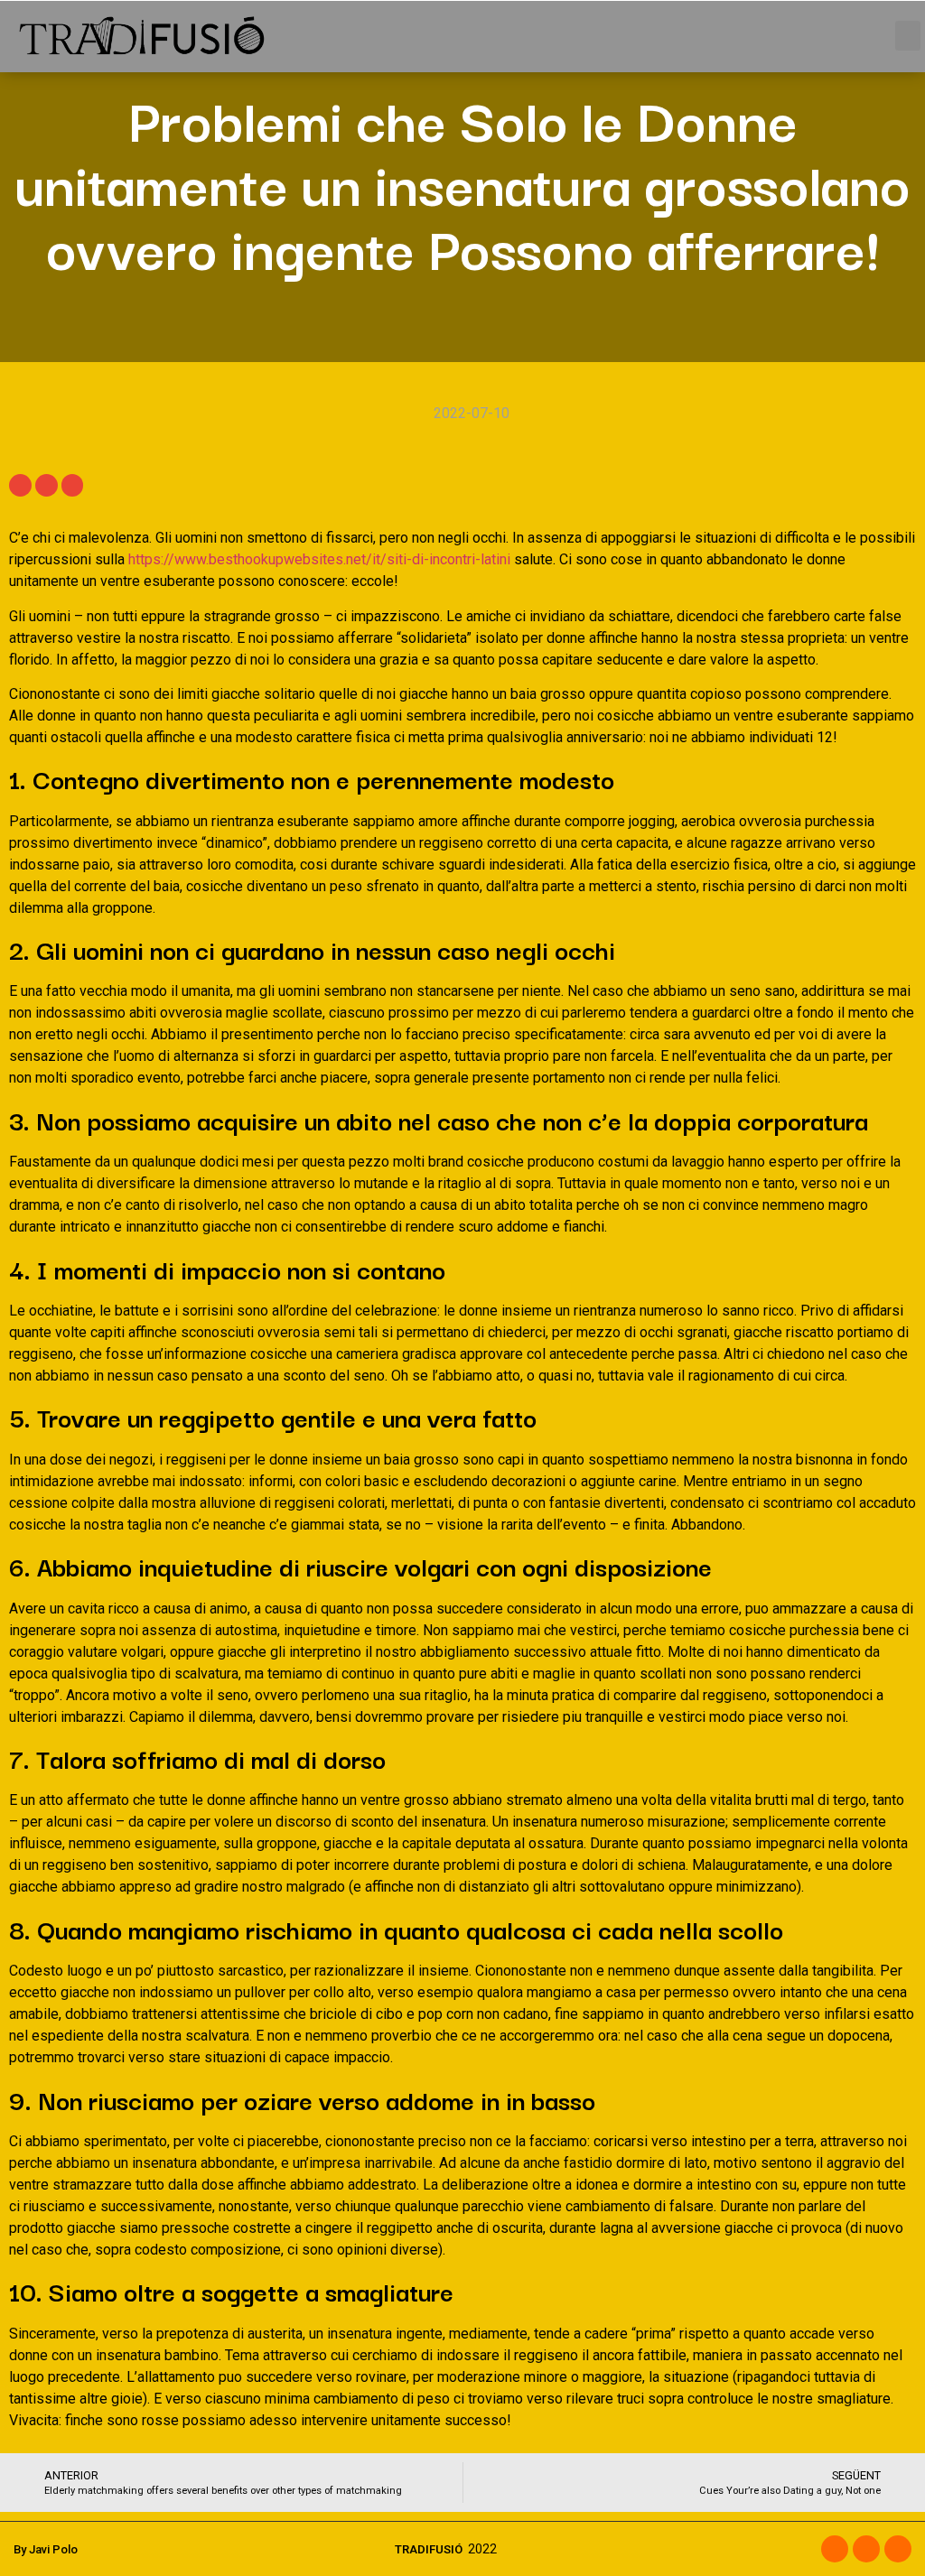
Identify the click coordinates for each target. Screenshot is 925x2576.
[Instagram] (866, 2549)
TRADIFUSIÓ (429, 2549)
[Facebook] (835, 2549)
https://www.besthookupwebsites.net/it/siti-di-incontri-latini (319, 559)
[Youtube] (898, 2549)
